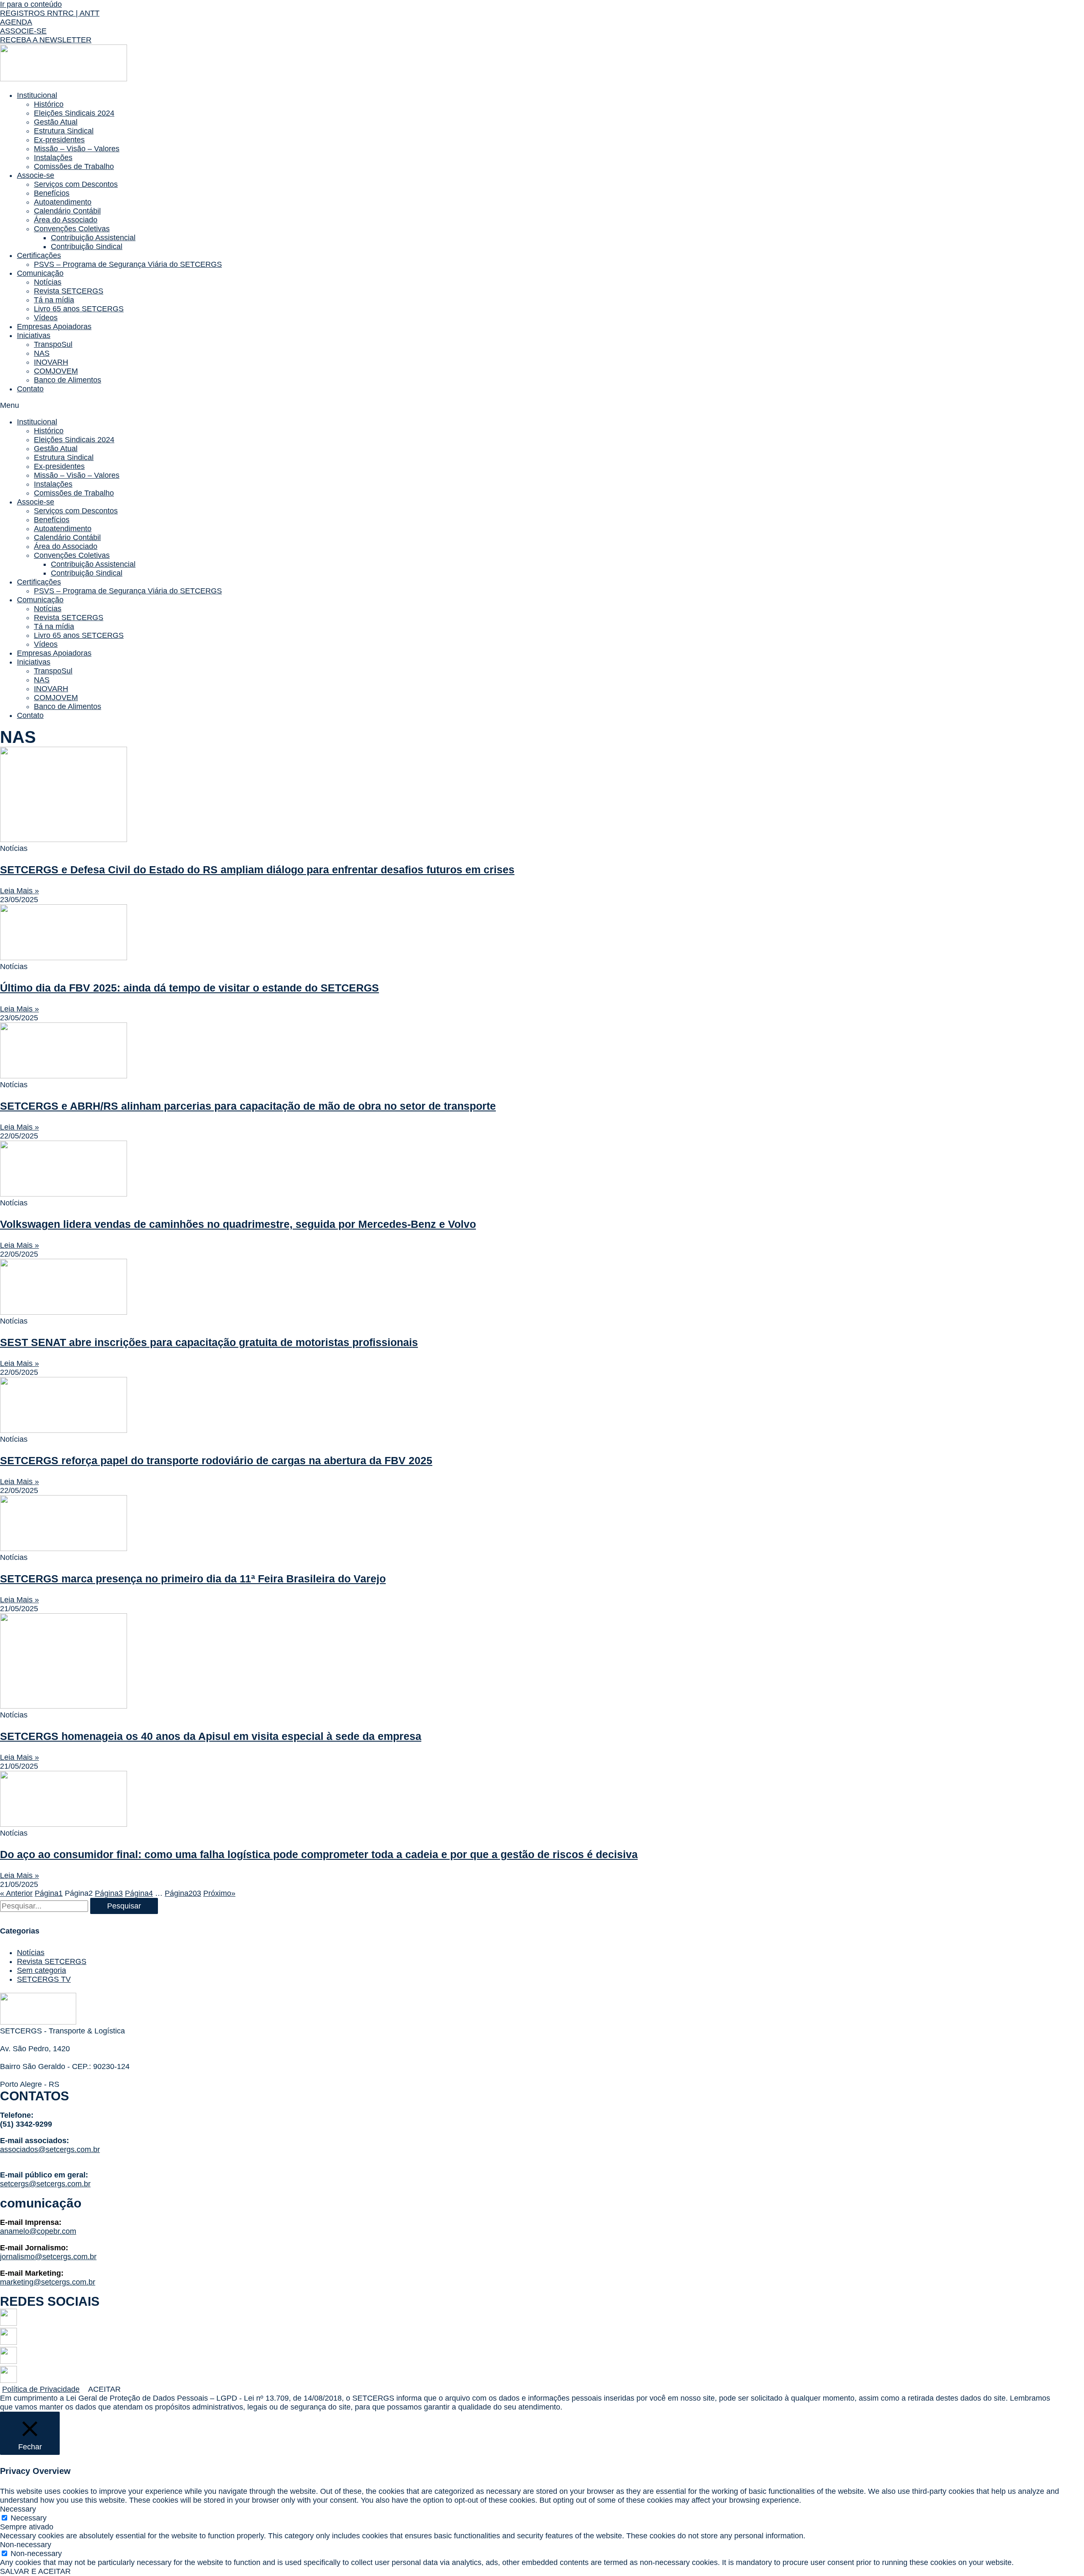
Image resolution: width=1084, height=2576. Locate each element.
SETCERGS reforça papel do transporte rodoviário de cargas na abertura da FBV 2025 (216, 1460)
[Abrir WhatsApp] (1063, 2555)
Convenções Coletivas (72, 229)
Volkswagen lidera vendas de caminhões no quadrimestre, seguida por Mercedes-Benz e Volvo (238, 1224)
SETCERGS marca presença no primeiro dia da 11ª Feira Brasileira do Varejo (193, 1579)
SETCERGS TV (44, 1979)
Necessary (29, 2518)
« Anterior (16, 1893)
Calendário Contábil (67, 211)
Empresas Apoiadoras (54, 327)
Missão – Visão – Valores (77, 149)
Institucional (37, 95)
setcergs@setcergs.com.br (45, 2184)
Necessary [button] (18, 2509)
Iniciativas (34, 335)
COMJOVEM (56, 371)
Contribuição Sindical (87, 247)
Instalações (53, 158)
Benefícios (52, 193)
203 (183, 1893)
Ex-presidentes (59, 140)
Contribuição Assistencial (93, 238)
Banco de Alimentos (68, 380)
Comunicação (40, 273)
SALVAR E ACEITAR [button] (35, 2571)
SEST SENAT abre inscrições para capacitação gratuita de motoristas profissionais (209, 1342)
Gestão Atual (56, 122)
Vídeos (46, 318)
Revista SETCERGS (69, 291)
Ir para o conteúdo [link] (31, 4)
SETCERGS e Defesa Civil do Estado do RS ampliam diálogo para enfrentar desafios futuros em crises (257, 870)
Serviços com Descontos (76, 184)
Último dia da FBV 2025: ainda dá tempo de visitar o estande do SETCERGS (189, 988)
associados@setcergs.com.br (50, 2149)
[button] (50, 13)
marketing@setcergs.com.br (48, 2282)
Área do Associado (66, 220)
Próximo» (219, 1893)
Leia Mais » (19, 891)
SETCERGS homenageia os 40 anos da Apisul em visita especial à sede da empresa (211, 1736)
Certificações (39, 255)
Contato (30, 389)
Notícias (48, 282)
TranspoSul (53, 344)
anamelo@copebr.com (38, 2231)
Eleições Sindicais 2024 (74, 113)
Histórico (49, 104)
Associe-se (36, 175)
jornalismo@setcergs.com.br (48, 2257)
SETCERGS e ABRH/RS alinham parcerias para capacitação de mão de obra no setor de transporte (248, 1106)
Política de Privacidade (41, 2389)
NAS (42, 353)
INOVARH (51, 362)
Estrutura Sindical (64, 131)
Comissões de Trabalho (74, 166)
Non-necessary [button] (26, 2545)
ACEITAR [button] (104, 2389)
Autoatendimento (63, 202)
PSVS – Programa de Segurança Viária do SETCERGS (128, 264)
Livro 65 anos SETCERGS (79, 309)
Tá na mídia (54, 300)
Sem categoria (41, 1970)
